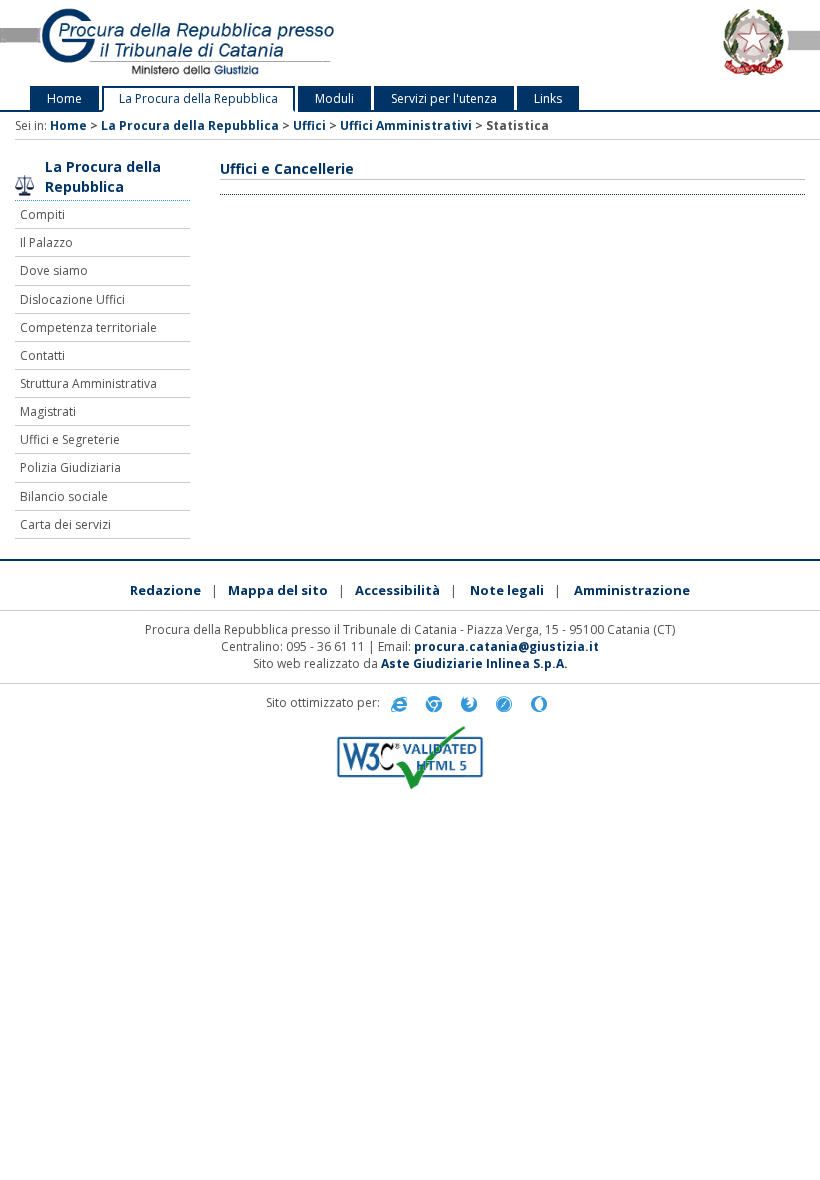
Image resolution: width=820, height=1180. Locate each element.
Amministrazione (632, 590)
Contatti (42, 355)
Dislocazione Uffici (72, 299)
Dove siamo (54, 270)
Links (548, 98)
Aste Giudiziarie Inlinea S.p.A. (474, 663)
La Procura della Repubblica (198, 98)
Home (64, 98)
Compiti (42, 214)
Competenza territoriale (88, 327)
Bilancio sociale (64, 496)
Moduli (334, 98)
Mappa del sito (278, 590)
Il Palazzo (46, 242)
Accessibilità (397, 590)
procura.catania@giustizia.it (506, 646)
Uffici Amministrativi (406, 125)
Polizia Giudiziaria (70, 467)
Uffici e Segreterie (70, 439)
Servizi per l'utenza (444, 98)
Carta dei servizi (65, 524)
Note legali (507, 590)
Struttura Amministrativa (88, 383)
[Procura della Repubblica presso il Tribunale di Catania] (171, 43)
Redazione (165, 590)
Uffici (309, 125)
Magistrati (48, 411)
